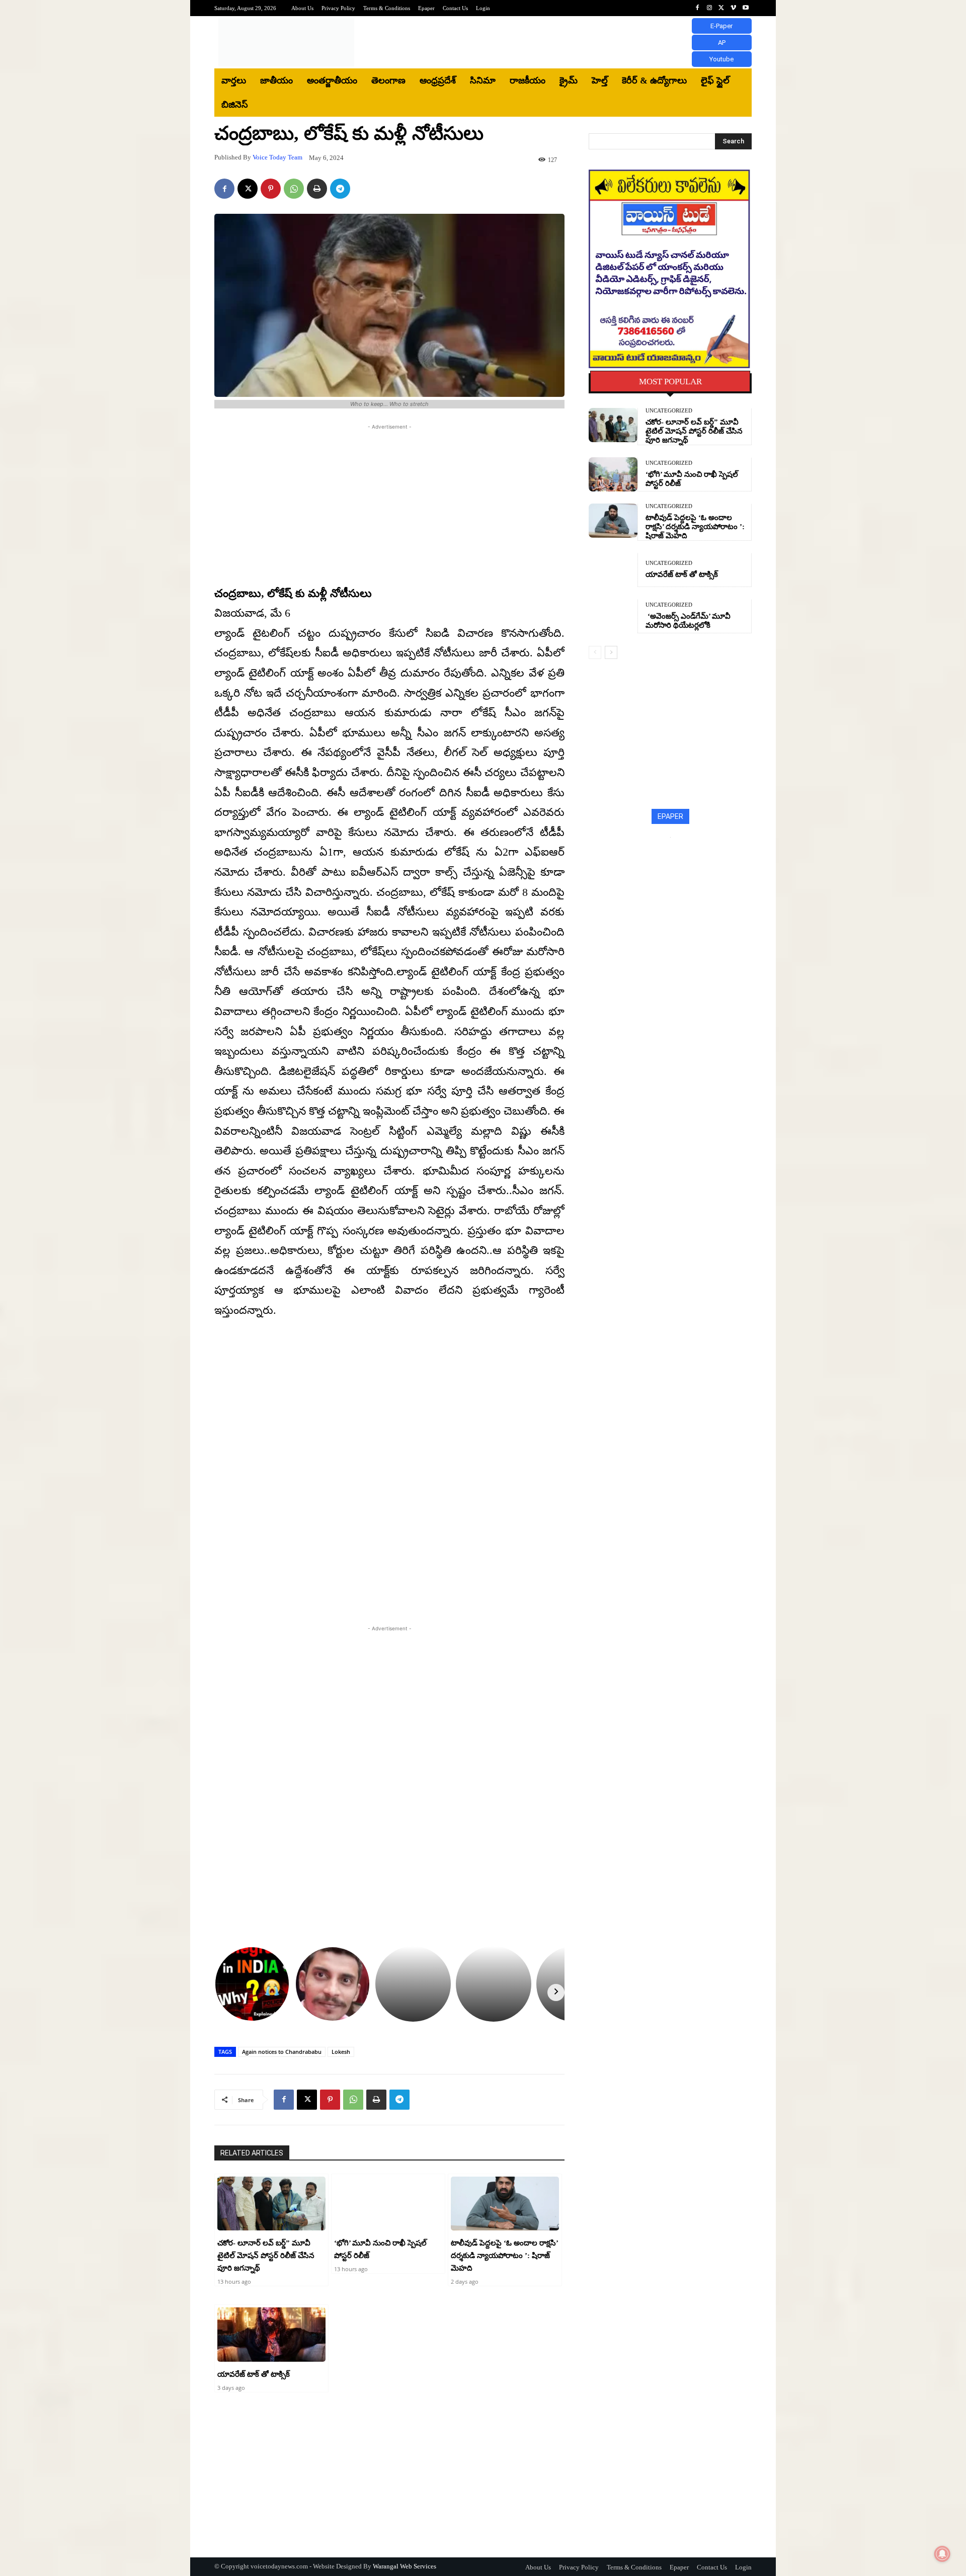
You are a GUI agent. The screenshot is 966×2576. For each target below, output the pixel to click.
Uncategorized (669, 411)
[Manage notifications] (942, 2554)
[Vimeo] (734, 8)
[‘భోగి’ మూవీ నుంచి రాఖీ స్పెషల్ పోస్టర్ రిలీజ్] (388, 2204)
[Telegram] (340, 189)
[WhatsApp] (294, 189)
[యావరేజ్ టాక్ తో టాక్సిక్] (271, 2335)
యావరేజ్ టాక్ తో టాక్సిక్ (254, 2374)
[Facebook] (697, 8)
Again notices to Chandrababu (282, 2052)
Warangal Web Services (405, 2566)
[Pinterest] (271, 189)
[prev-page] (595, 652)
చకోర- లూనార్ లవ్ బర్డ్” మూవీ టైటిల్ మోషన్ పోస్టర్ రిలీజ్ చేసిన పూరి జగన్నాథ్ (266, 2256)
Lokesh (341, 2052)
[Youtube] (746, 8)
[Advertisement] (566, 42)
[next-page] (611, 652)
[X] (721, 8)
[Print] (317, 189)
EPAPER (670, 816)
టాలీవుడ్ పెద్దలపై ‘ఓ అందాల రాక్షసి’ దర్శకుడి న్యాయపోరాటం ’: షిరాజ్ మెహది (505, 2256)
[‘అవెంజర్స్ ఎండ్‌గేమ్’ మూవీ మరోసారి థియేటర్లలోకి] (613, 616)
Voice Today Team (277, 157)
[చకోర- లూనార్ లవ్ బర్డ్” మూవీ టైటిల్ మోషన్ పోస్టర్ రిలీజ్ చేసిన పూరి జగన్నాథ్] (271, 2204)
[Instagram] (709, 8)
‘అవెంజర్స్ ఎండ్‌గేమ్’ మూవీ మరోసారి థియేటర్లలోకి (688, 621)
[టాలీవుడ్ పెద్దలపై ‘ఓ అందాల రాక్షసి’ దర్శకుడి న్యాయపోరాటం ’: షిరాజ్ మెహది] (505, 2204)
